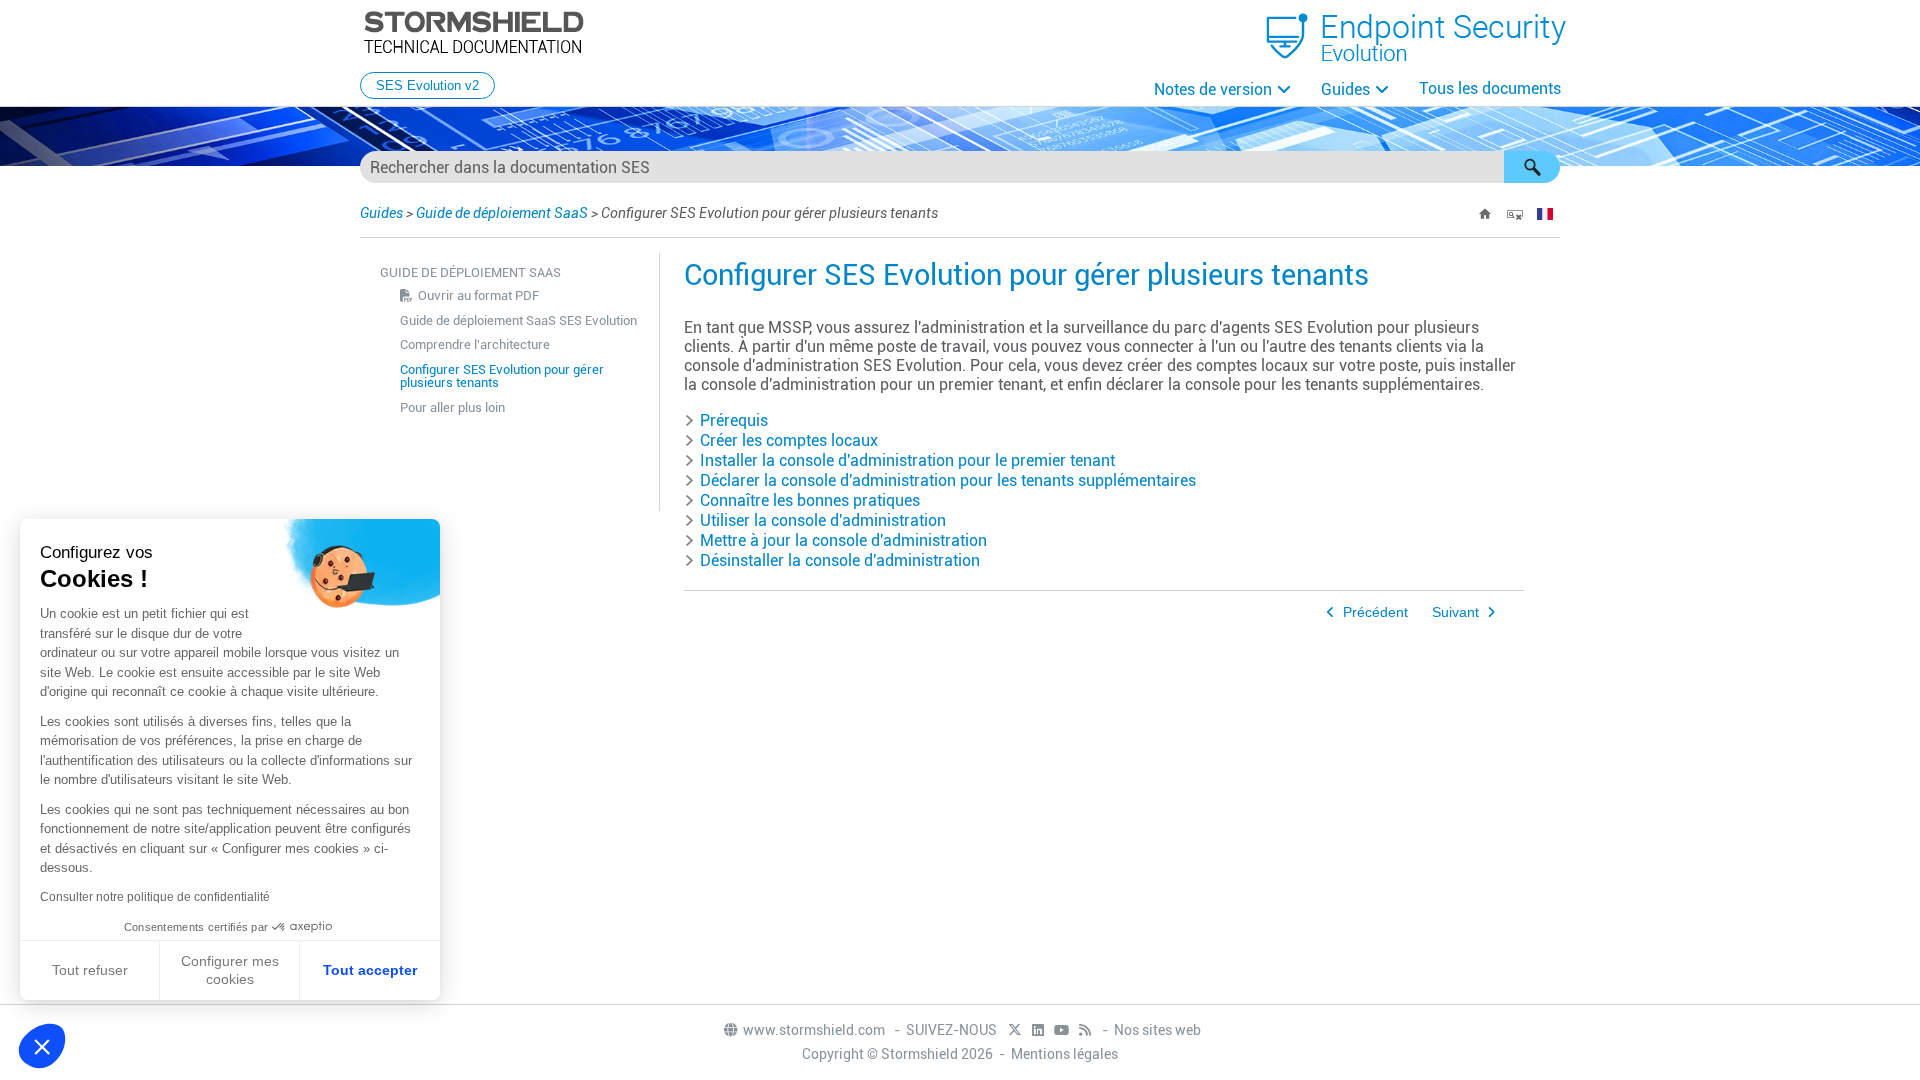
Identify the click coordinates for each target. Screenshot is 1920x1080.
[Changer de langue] (1545, 214)
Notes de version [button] (1213, 89)
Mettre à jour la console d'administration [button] (843, 540)
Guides (1345, 89)
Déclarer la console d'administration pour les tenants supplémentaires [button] (948, 480)
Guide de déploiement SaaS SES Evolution (518, 320)
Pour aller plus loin (452, 407)
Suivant (1455, 612)
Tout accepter (370, 970)
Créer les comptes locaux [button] (789, 440)
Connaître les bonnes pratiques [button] (810, 500)
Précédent (1375, 612)
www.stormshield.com (815, 1030)
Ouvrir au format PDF (478, 295)
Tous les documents (1490, 88)
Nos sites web (1157, 1030)
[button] (1532, 167)
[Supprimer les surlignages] (1515, 214)
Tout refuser (90, 970)
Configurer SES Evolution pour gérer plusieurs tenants (502, 376)
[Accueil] (1485, 214)
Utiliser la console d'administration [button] (823, 520)
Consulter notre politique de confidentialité (155, 897)
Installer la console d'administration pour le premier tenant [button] (907, 460)
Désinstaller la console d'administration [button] (840, 560)
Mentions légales (1064, 1054)
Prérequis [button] (734, 420)
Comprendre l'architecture (475, 344)
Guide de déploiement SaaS (502, 213)
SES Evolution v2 (427, 85)
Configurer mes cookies (230, 970)
